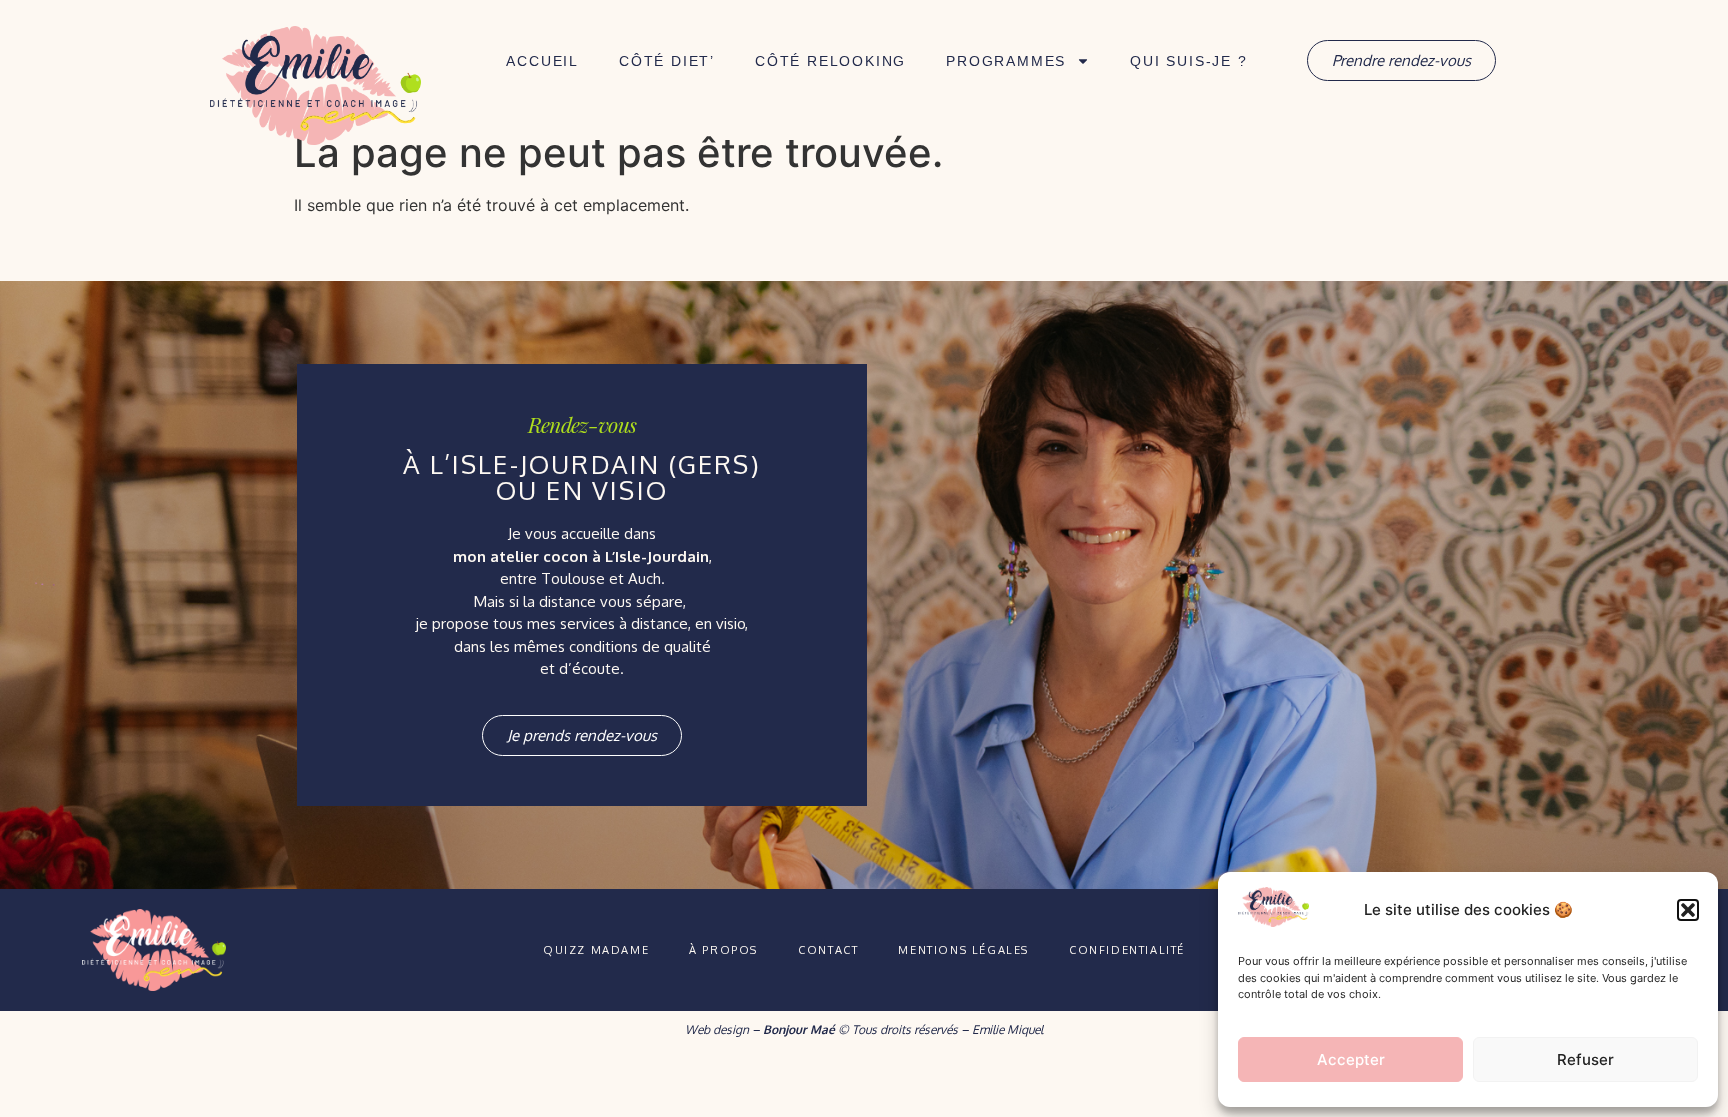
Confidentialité (1127, 950)
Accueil (542, 61)
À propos (723, 950)
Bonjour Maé (799, 1029)
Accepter (1351, 1059)
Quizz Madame (596, 950)
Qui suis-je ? (1188, 61)
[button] (1688, 910)
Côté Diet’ (667, 61)
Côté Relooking (830, 61)
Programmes (1006, 61)
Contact (828, 950)
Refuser (1585, 1059)
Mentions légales (963, 950)
